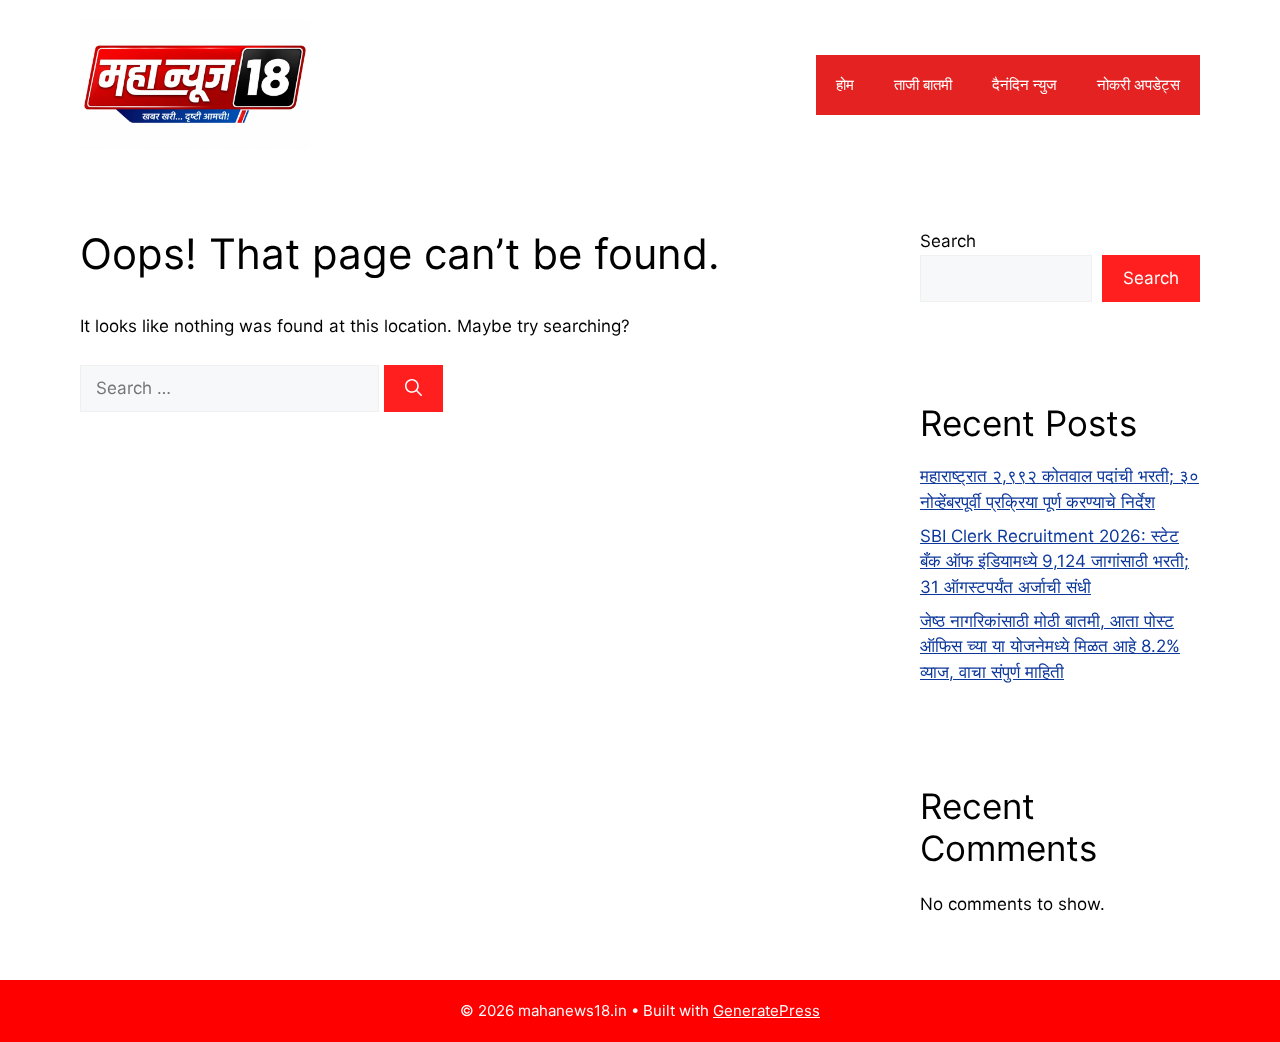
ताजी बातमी (923, 84)
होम (845, 84)
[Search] (413, 389)
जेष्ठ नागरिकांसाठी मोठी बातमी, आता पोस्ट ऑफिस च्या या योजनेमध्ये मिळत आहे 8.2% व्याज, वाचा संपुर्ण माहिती (1050, 646)
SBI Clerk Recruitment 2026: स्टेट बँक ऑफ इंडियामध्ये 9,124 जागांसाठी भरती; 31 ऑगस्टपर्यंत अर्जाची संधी (1054, 561)
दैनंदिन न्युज (1024, 84)
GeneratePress (766, 1010)
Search (948, 241)
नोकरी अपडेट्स (1138, 84)
